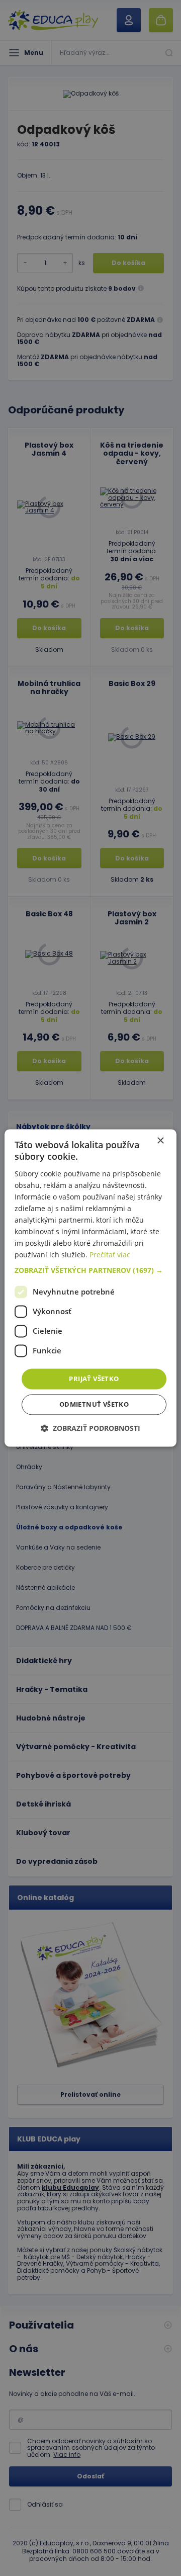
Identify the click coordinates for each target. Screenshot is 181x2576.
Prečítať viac (110, 1255)
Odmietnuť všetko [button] (94, 1405)
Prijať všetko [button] (94, 1379)
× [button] (160, 1141)
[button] (90, 1270)
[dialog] (90, 1288)
